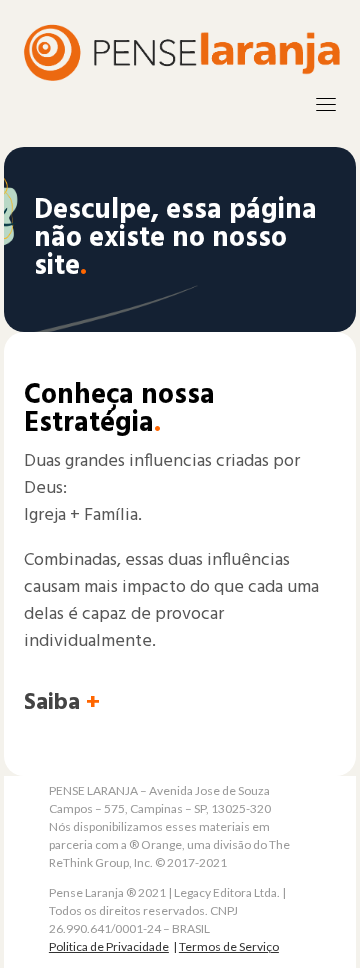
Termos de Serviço (229, 946)
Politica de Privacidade (109, 946)
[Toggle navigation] (326, 104)
